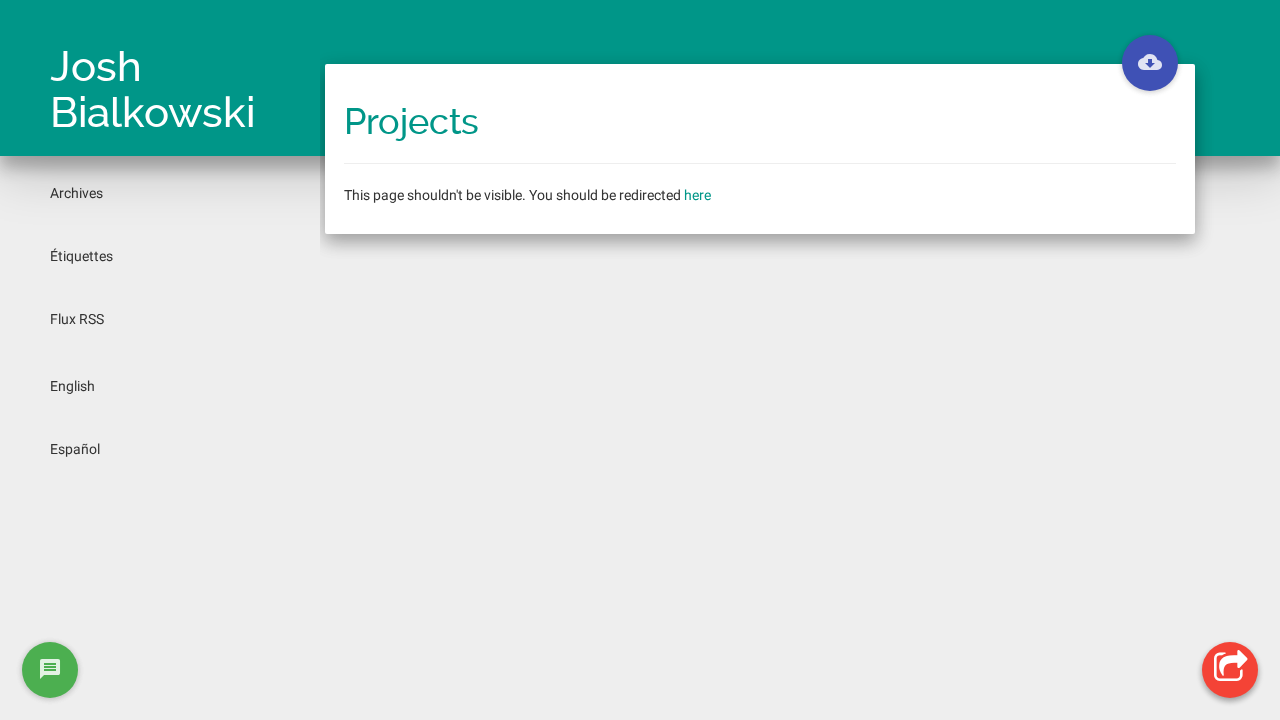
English (72, 386)
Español (75, 449)
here (697, 195)
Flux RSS (77, 319)
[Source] (1150, 63)
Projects (411, 122)
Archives (76, 193)
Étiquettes (81, 256)
